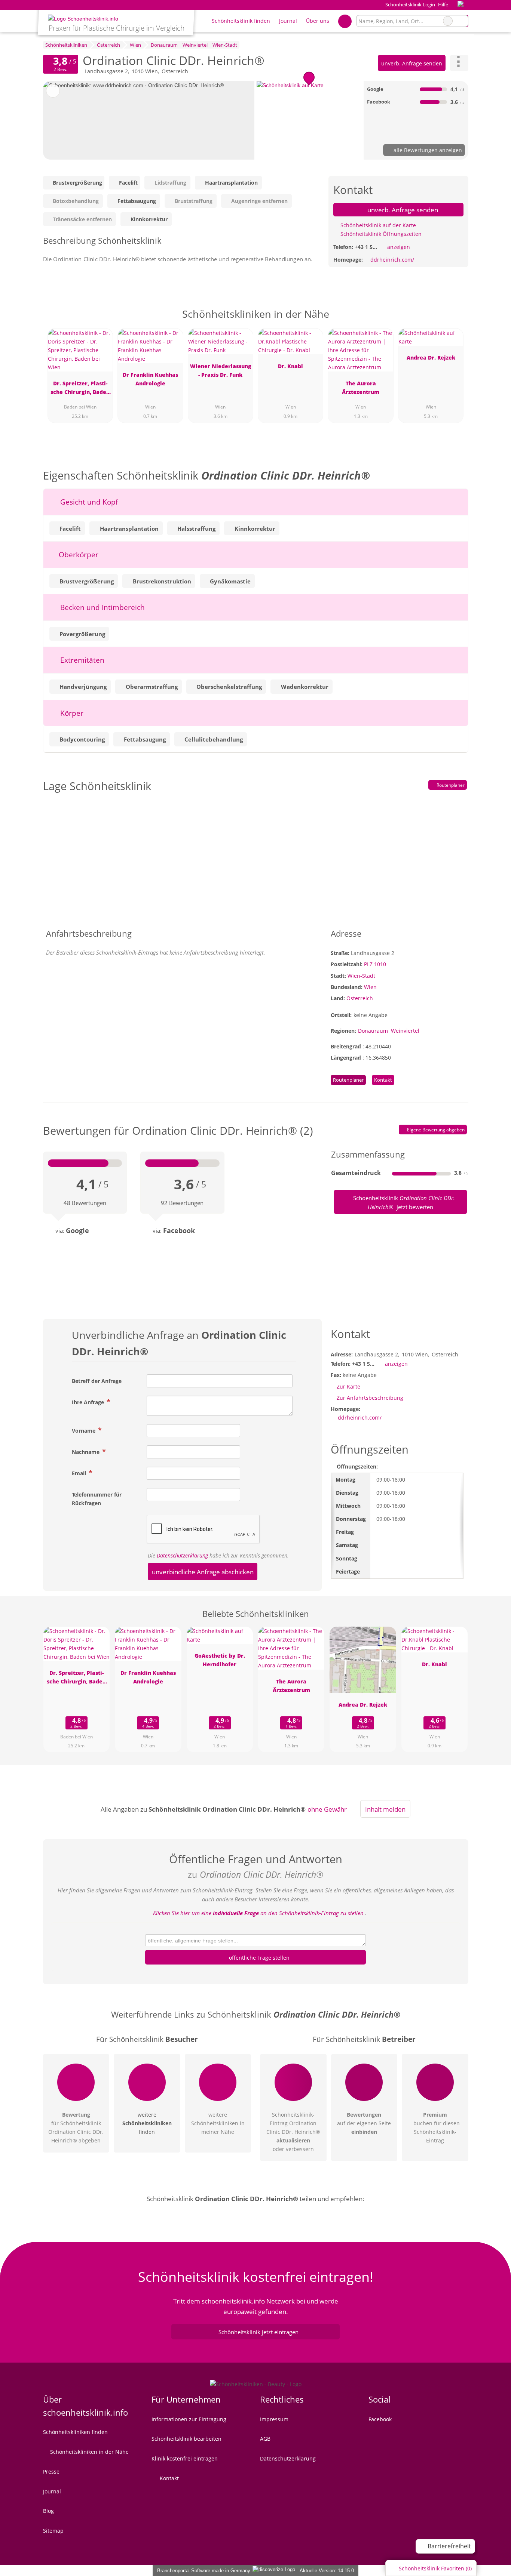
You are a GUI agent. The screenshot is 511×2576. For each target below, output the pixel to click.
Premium (453, 321)
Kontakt (383, 1080)
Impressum (274, 2419)
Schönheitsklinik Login (409, 4)
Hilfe (443, 4)
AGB (265, 2439)
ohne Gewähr (327, 1809)
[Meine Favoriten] (345, 21)
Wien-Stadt (361, 976)
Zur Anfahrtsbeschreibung (370, 1398)
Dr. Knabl (290, 366)
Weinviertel (405, 1031)
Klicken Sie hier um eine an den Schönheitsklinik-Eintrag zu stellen (258, 1913)
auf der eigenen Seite (364, 2123)
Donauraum (373, 1031)
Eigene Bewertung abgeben (435, 1130)
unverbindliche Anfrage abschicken (203, 1572)
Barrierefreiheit (449, 2546)
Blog (48, 2511)
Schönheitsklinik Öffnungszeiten (380, 234)
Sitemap (53, 2531)
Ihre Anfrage (89, 1402)
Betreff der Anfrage (97, 1381)
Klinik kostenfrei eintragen (185, 2458)
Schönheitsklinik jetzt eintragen (258, 2332)
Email (80, 1473)
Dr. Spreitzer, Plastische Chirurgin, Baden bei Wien (80, 389)
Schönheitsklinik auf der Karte (377, 225)
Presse (51, 2472)
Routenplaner (450, 785)
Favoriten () (435, 2568)
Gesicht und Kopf (88, 502)
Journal (288, 21)
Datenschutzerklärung (182, 1555)
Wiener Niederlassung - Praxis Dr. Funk (221, 370)
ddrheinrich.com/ (392, 260)
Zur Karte (348, 1386)
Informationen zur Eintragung (189, 2419)
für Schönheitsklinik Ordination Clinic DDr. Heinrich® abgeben (76, 2127)
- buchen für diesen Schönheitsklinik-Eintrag (435, 2127)
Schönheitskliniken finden (75, 2432)
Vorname (84, 1431)
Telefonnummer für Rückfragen (97, 1499)
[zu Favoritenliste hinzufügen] (53, 91)
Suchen (462, 21)
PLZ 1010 (375, 964)
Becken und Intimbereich (102, 607)
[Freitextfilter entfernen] (448, 21)
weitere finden (147, 2123)
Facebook (380, 2419)
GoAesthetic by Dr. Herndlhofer (220, 1660)
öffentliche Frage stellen (258, 1958)
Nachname (86, 1452)
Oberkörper (78, 554)
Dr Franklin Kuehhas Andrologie (150, 379)
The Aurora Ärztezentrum (361, 388)
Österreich (360, 998)
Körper (71, 713)
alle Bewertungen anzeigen (427, 150)
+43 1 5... (366, 247)
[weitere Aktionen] (459, 63)
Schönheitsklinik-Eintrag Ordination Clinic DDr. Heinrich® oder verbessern (293, 2132)
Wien (370, 987)
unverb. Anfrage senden (412, 63)
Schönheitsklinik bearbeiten (186, 2439)
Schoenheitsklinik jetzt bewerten (403, 1202)
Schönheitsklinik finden (241, 21)
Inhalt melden (385, 1809)
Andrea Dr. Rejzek (431, 358)
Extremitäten (81, 660)
